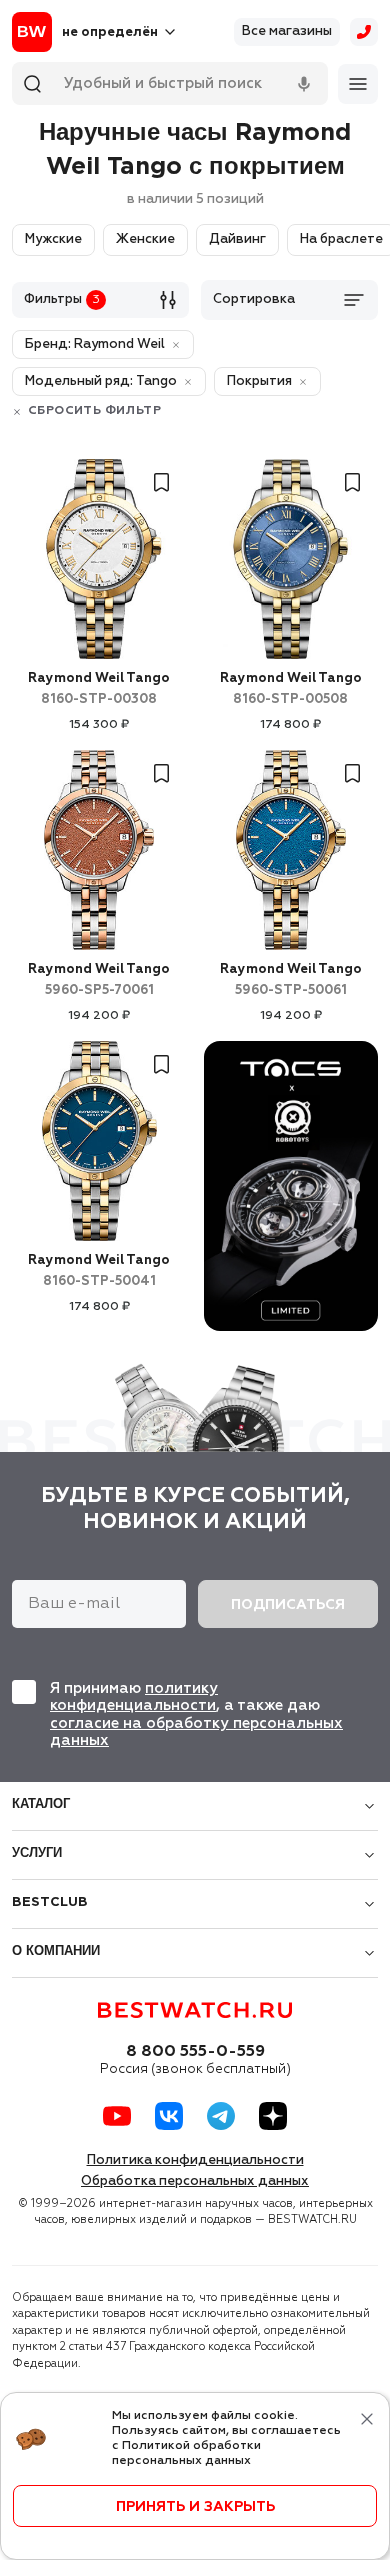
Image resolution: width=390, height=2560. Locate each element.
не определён (110, 32)
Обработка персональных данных (195, 2181)
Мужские (53, 239)
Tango (99, 689)
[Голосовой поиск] (304, 84)
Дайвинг (237, 239)
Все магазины (287, 31)
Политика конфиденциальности (195, 2160)
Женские (145, 239)
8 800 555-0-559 (195, 2052)
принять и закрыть (195, 2507)
